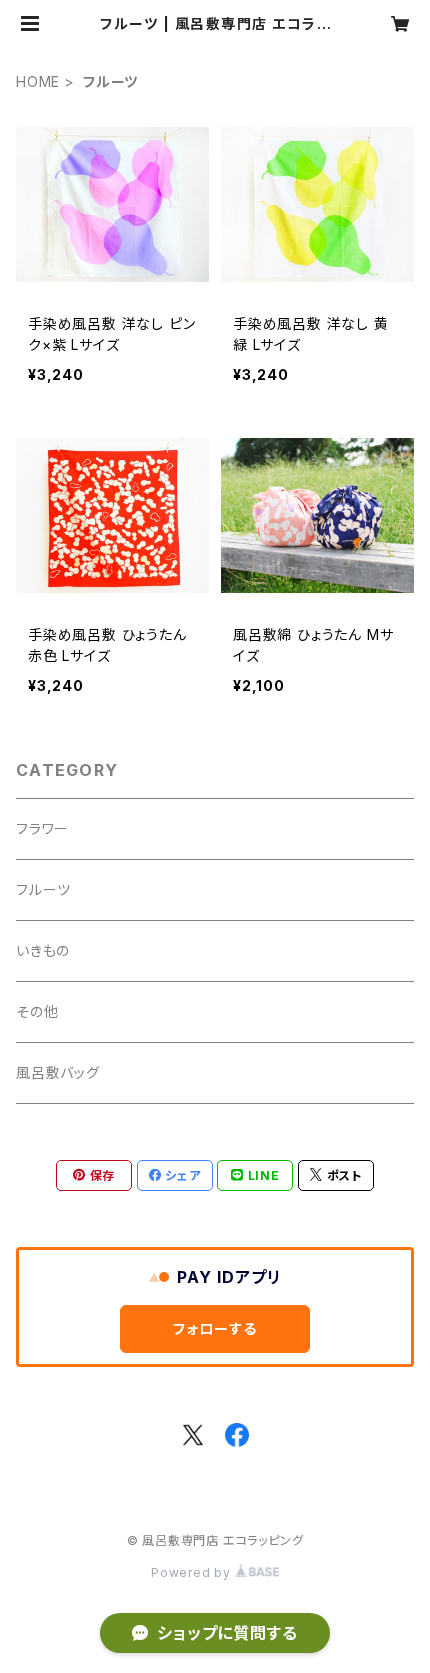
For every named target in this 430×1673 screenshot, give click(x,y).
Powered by (193, 1572)
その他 (37, 1011)
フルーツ (43, 889)
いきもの (43, 950)
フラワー (42, 828)
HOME (38, 81)
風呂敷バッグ (58, 1072)
